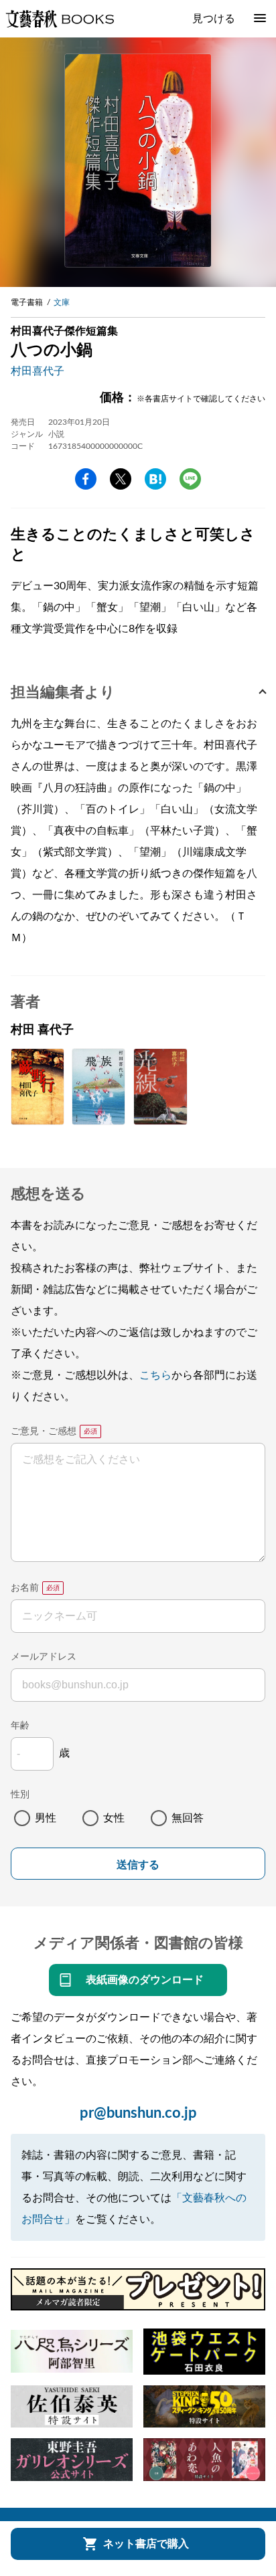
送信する (138, 1865)
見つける (214, 19)
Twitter (121, 479)
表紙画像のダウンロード (145, 1980)
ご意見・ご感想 (44, 1431)
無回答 (188, 1818)
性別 (20, 1795)
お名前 (25, 1588)
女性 (114, 1818)
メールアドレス (44, 1657)
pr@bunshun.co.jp (138, 2113)
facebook (86, 479)
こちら (155, 1375)
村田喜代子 (38, 371)
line (190, 479)
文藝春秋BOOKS (60, 19)
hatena (155, 479)
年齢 (20, 1726)
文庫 (62, 302)
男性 (46, 1818)
